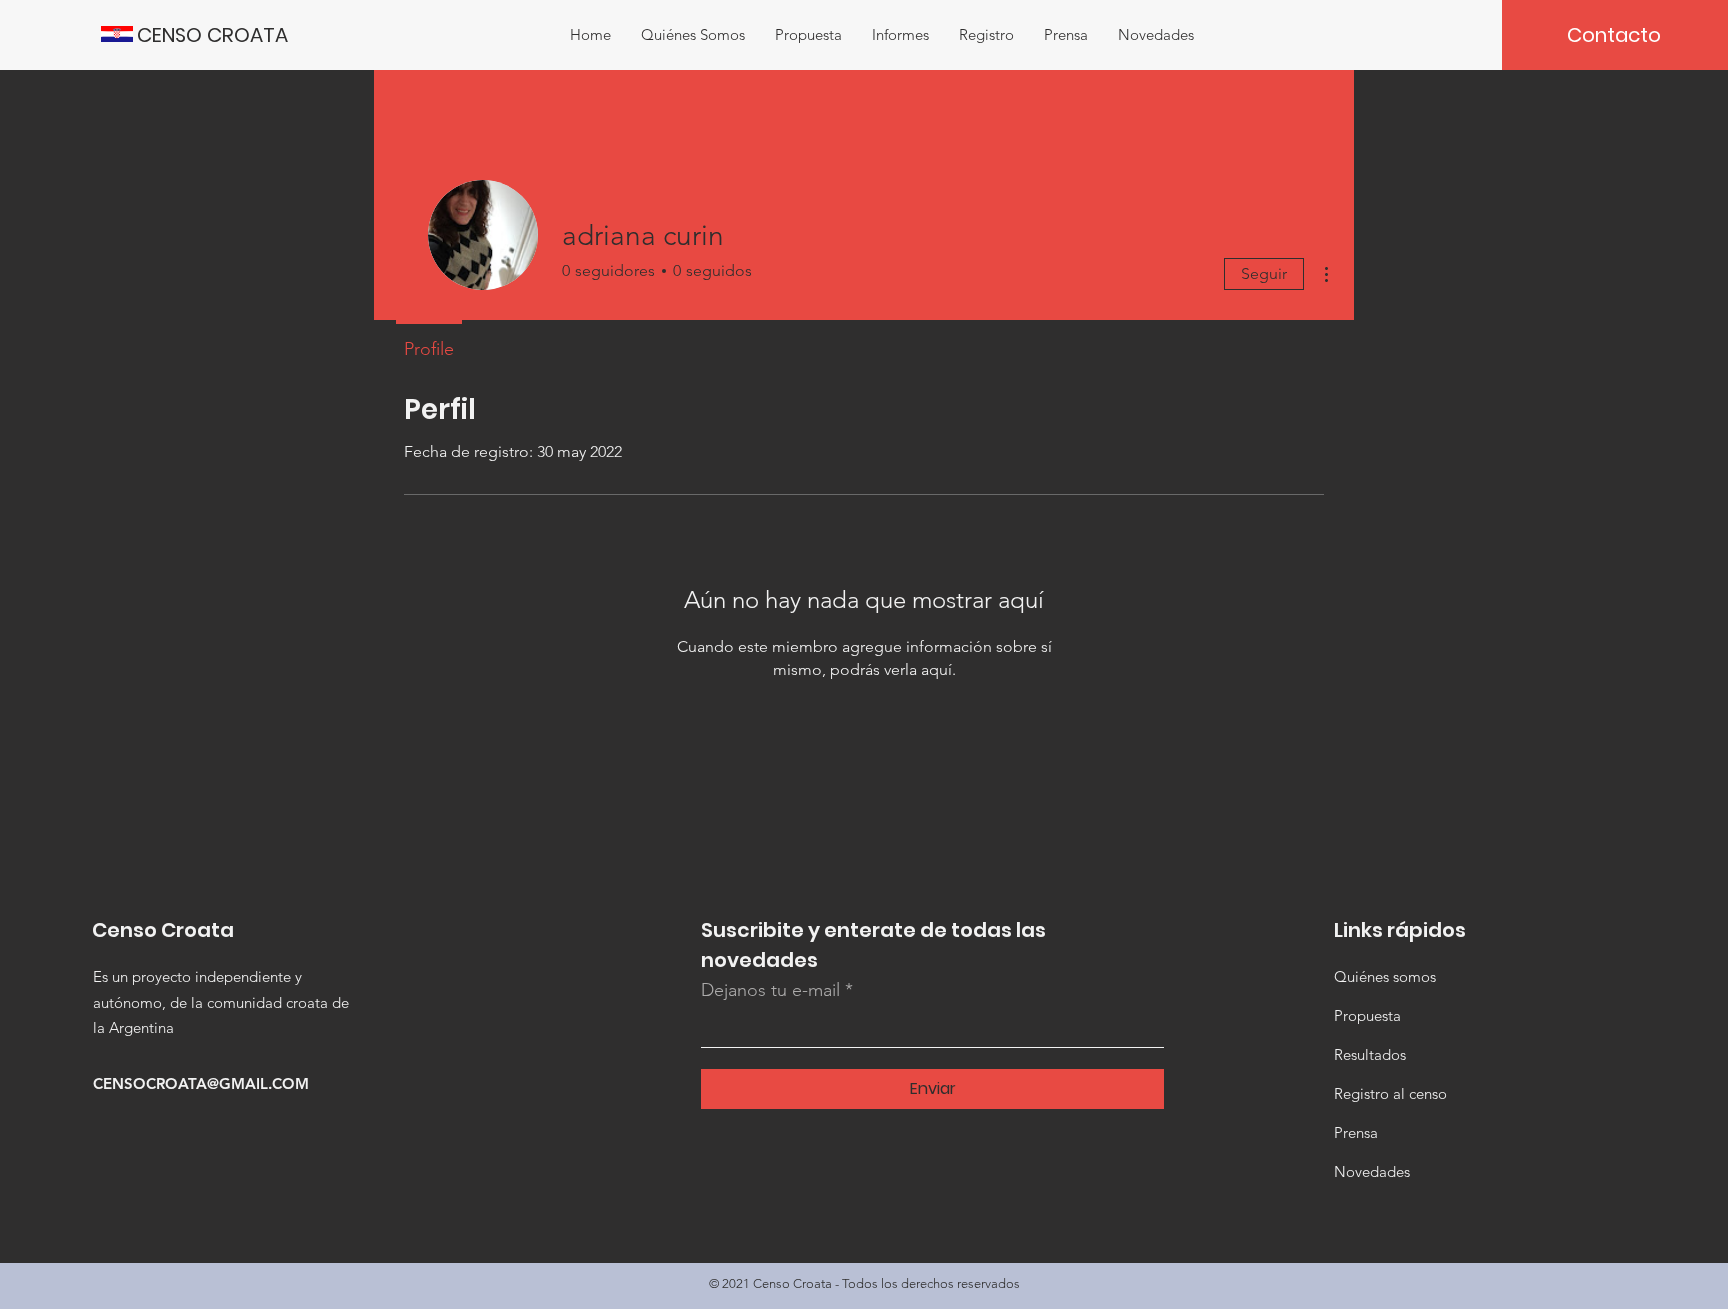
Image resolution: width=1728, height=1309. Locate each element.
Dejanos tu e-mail (770, 990)
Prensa (1356, 1132)
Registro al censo (1390, 1093)
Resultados (1370, 1054)
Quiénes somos (1385, 976)
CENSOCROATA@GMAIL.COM (201, 1083)
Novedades (1372, 1171)
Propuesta (1367, 1015)
